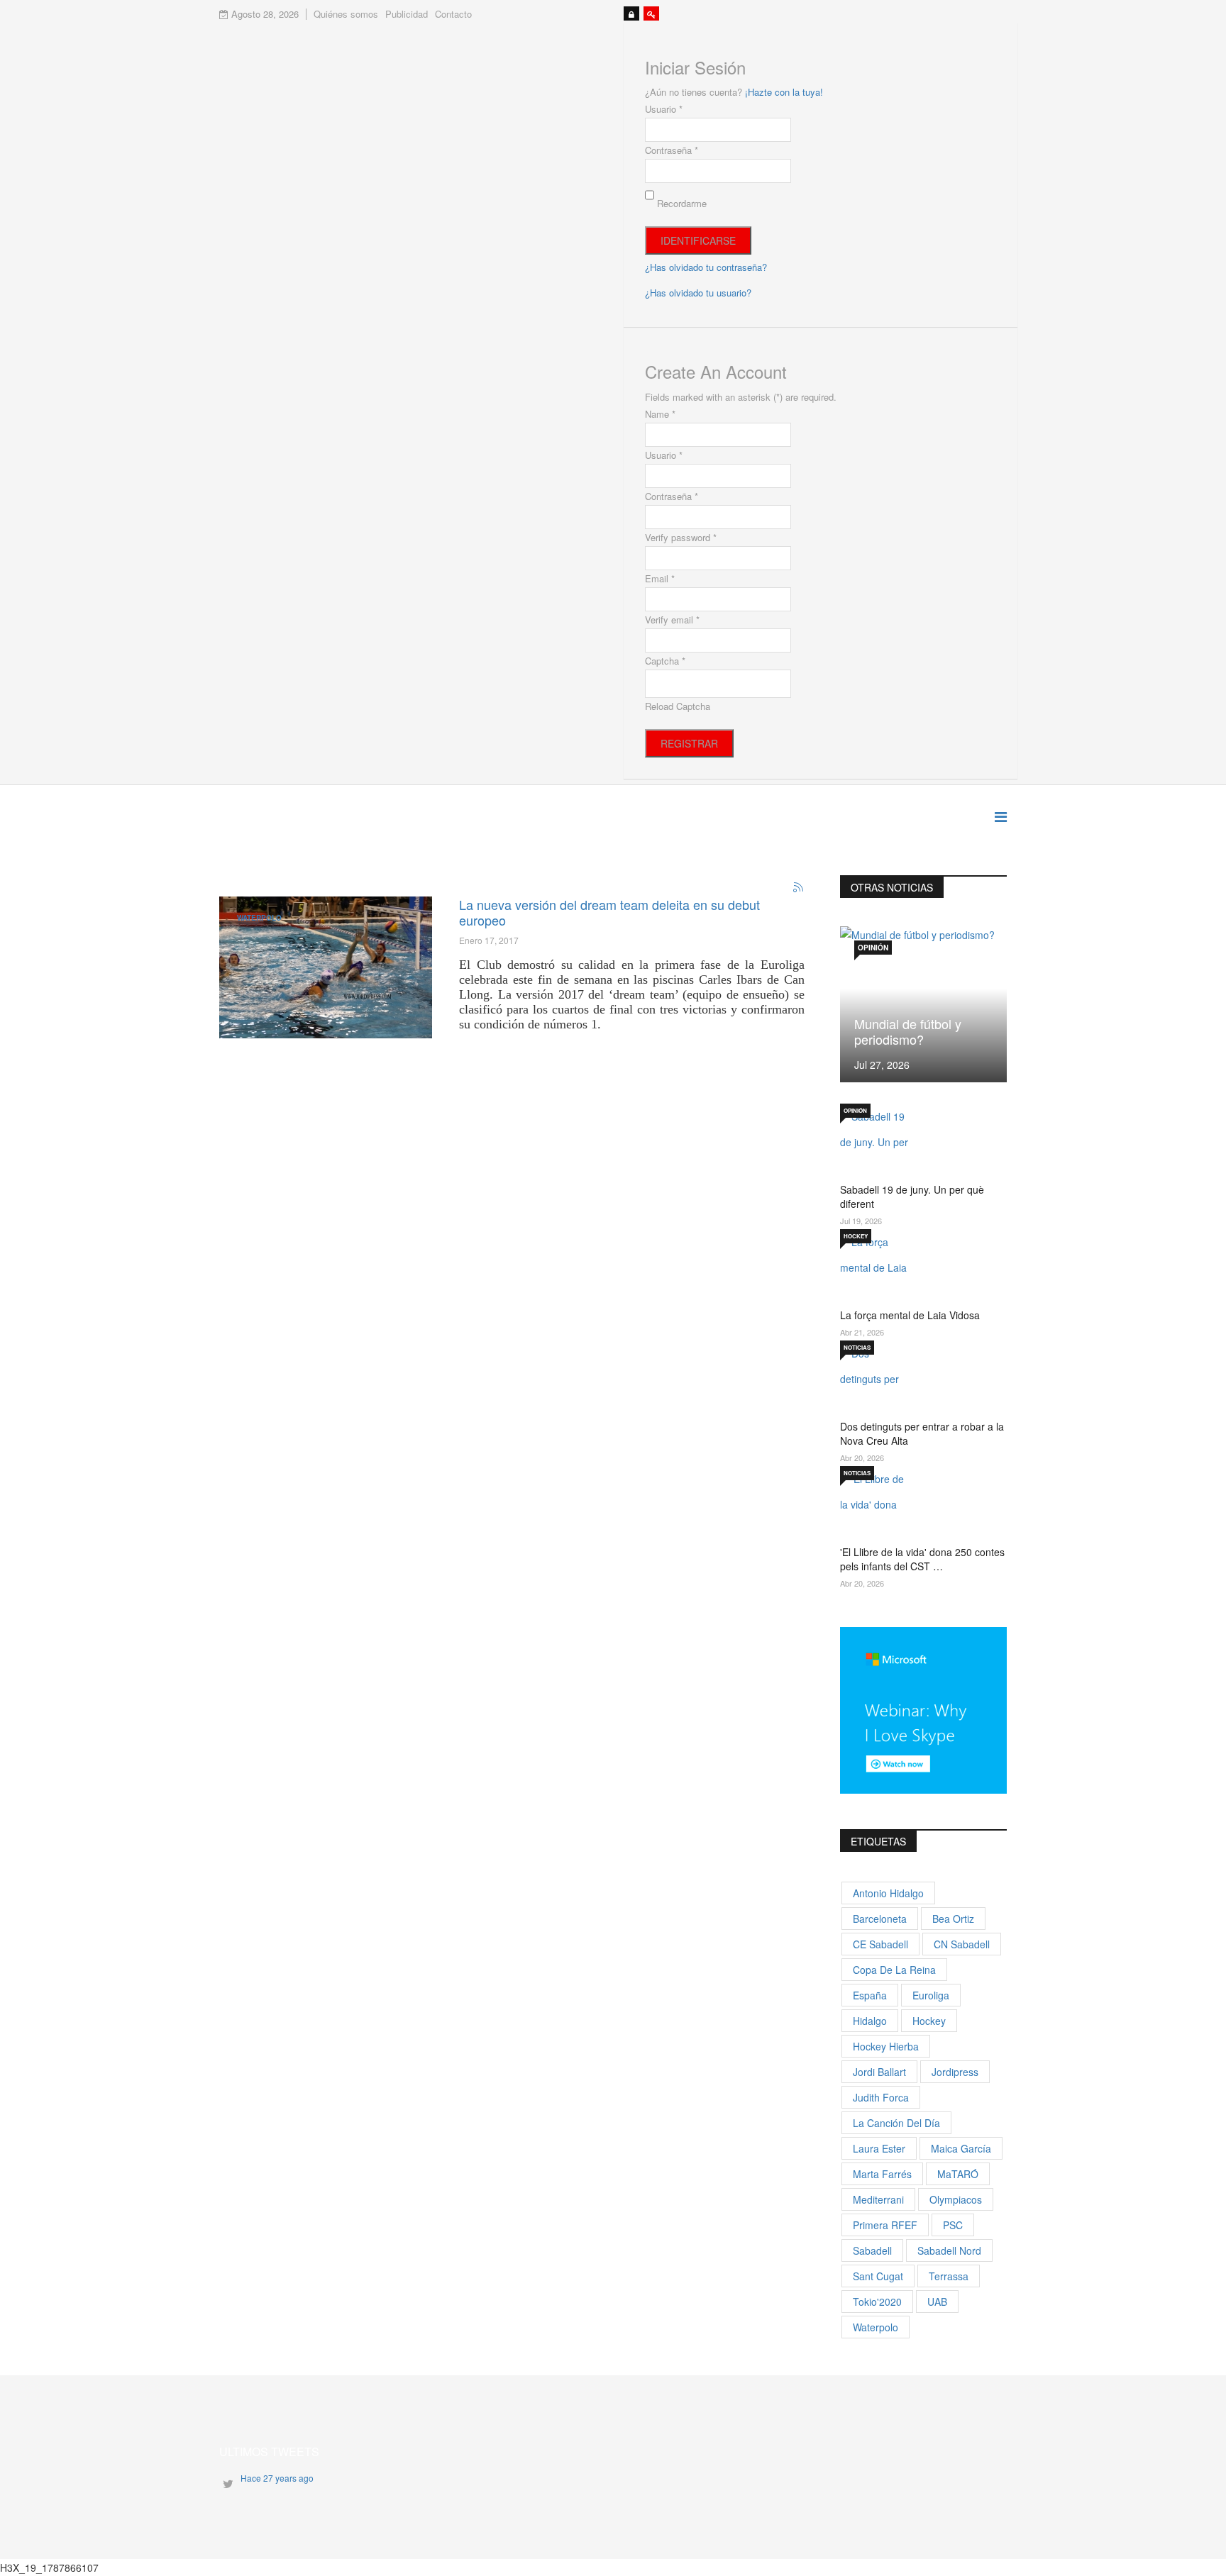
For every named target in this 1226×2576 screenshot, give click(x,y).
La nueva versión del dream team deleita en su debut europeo (609, 912)
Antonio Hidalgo (888, 1893)
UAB (937, 2302)
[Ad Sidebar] (923, 1709)
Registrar (689, 743)
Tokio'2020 (877, 2302)
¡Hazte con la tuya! (784, 92)
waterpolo (876, 2327)
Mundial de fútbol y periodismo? (908, 1031)
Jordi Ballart (879, 2072)
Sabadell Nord (949, 2250)
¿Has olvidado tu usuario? (698, 293)
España (870, 1995)
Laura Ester (879, 2148)
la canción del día (896, 2123)
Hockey (856, 1236)
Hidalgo (870, 2021)
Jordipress (955, 2072)
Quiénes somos (346, 14)
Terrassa (949, 2276)
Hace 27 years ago (277, 2478)
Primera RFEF (885, 2225)
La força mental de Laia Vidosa (910, 1315)
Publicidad (407, 14)
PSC (953, 2225)
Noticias (857, 1347)
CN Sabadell (962, 1944)
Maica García (961, 2148)
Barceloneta (880, 1919)
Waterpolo (259, 918)
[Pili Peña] (326, 967)
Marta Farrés (882, 2174)
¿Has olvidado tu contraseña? (706, 267)
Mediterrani (878, 2199)
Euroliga (931, 1995)
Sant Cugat (878, 2276)
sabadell (872, 2250)
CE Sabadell (880, 1944)
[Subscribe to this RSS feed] (799, 888)
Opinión (873, 948)
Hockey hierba (886, 2046)
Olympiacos (956, 2199)
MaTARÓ (958, 2174)
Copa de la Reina (894, 1970)
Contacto (453, 14)
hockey (929, 2021)
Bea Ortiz (953, 1919)
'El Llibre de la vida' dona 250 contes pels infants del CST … (922, 1559)
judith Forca (881, 2097)
